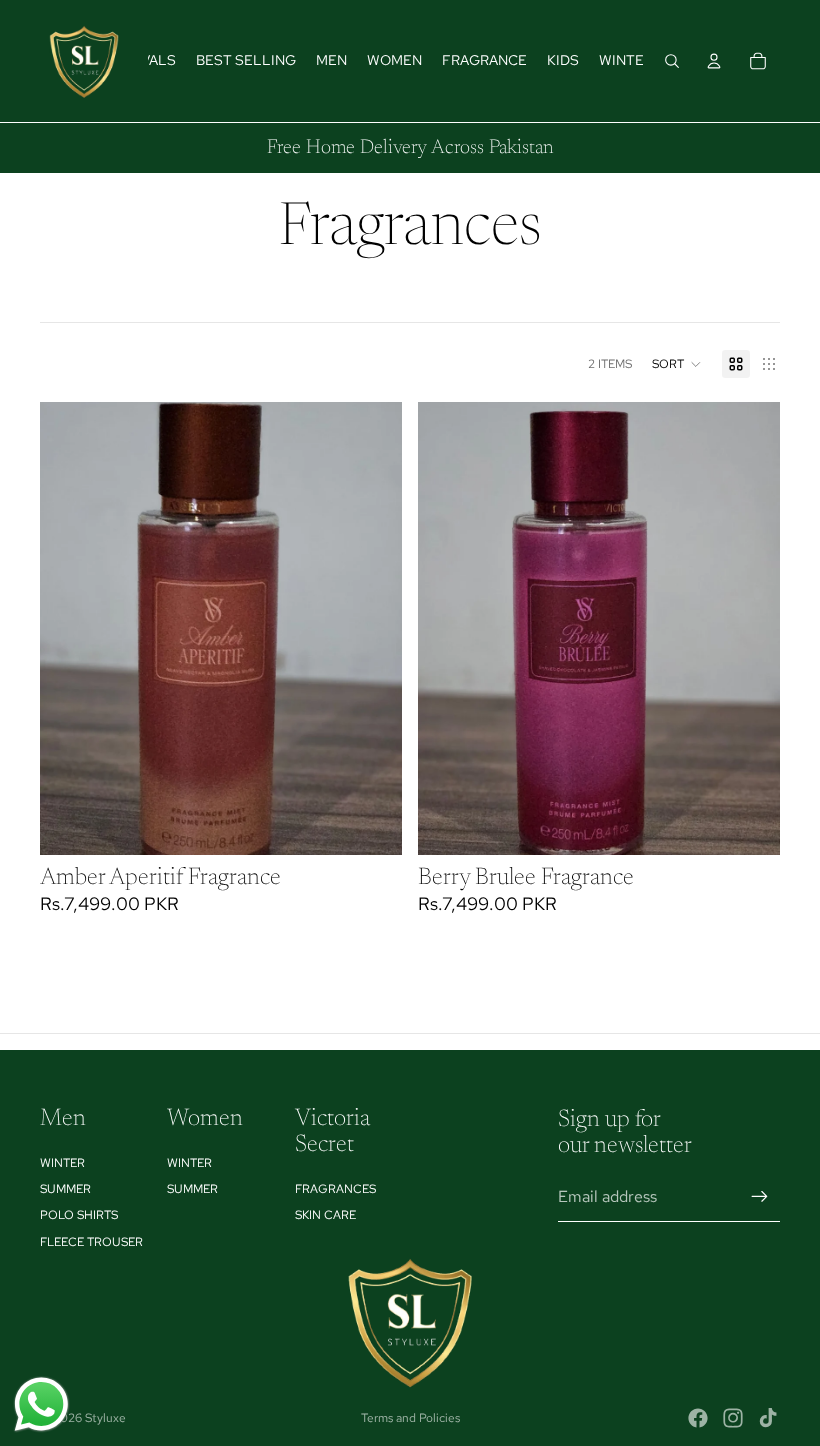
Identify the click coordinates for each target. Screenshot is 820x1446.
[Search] (672, 61)
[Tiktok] (768, 1418)
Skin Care (325, 1216)
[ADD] (371, 824)
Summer (65, 1189)
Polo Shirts (79, 1216)
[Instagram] (733, 1418)
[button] (677, 364)
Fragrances (335, 1189)
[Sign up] (760, 1197)
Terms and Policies (410, 1418)
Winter (62, 1163)
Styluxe (105, 1418)
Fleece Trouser (91, 1242)
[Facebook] (698, 1418)
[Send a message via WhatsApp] (41, 1404)
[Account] (714, 61)
